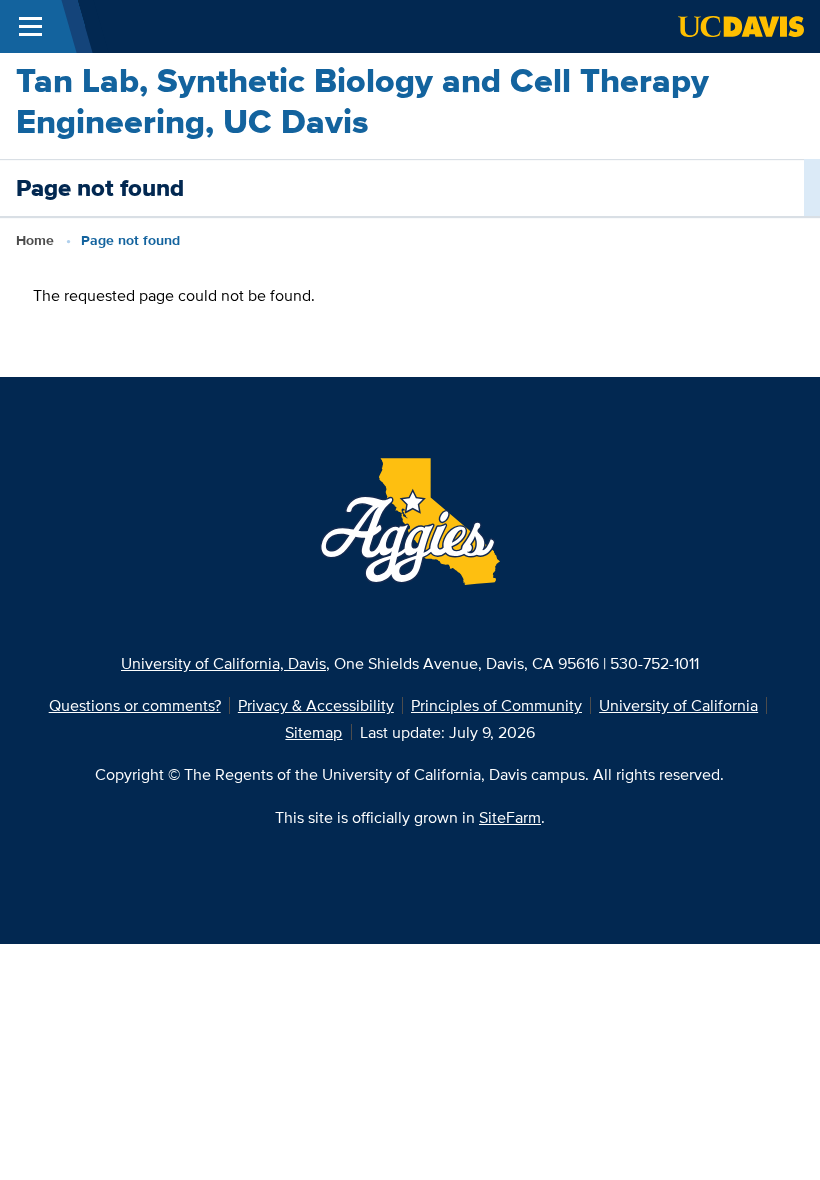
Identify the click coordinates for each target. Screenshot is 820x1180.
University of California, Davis (223, 663)
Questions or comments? (135, 705)
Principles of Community (496, 705)
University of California (678, 705)
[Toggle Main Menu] (30, 26)
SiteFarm (510, 817)
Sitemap (313, 732)
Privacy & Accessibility (316, 705)
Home (35, 240)
